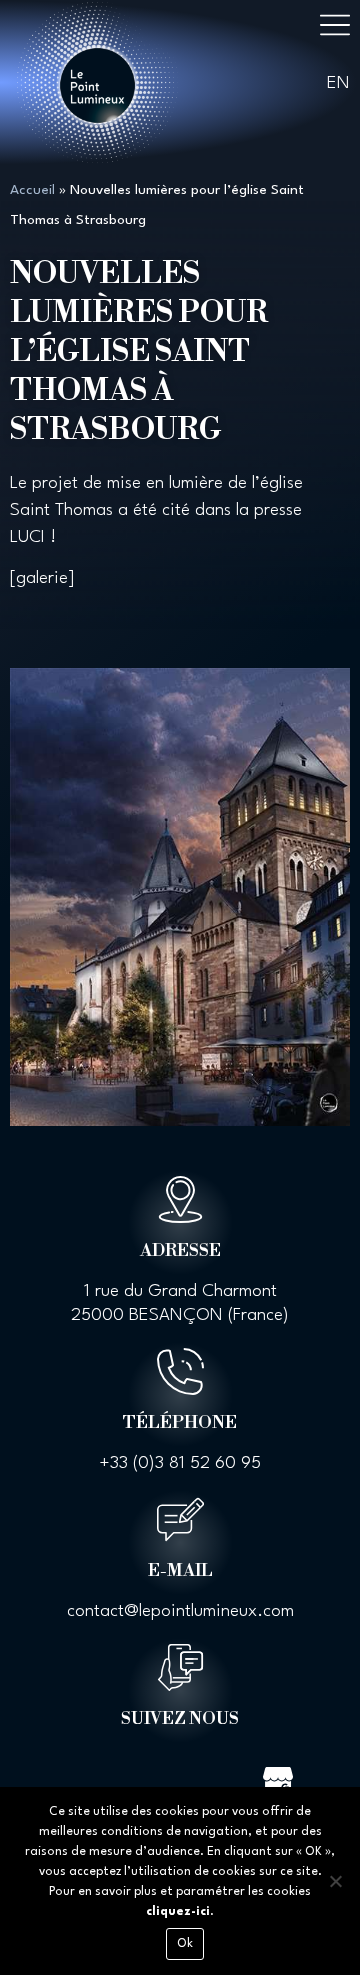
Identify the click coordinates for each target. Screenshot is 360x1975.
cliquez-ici (178, 1912)
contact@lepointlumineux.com (180, 1611)
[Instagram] (148, 1778)
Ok (185, 1944)
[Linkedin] (213, 1778)
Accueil (32, 190)
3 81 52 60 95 (208, 1463)
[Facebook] (83, 1778)
